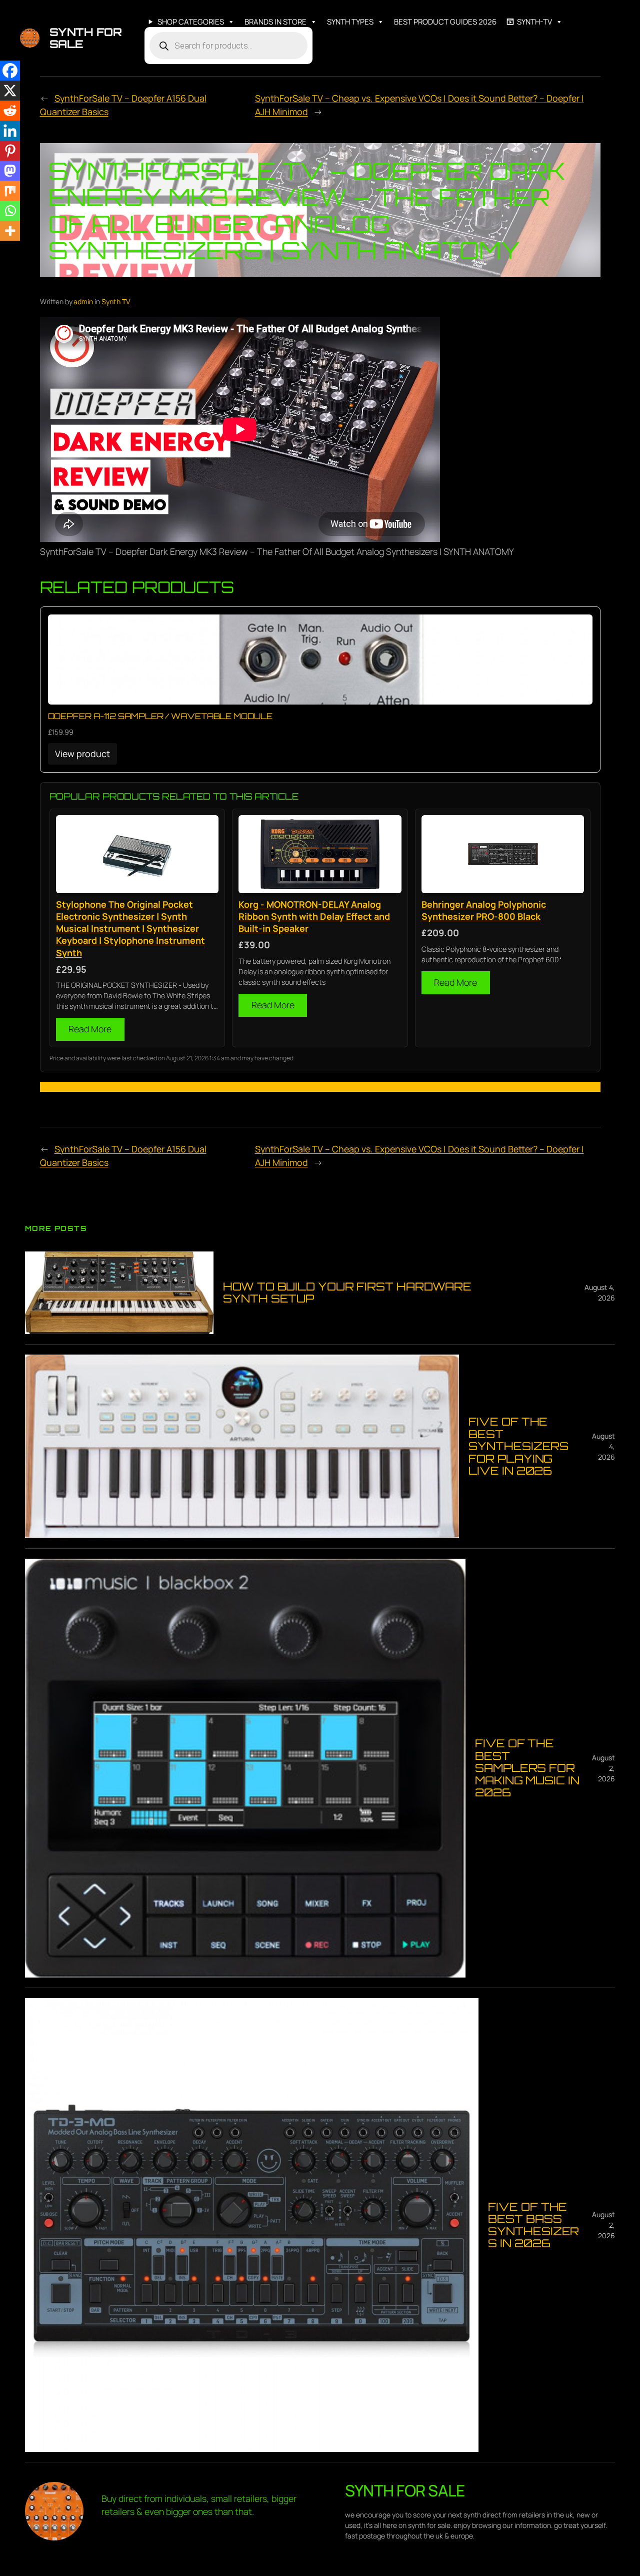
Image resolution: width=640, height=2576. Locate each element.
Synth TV (116, 301)
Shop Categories (191, 22)
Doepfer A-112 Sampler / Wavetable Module (160, 716)
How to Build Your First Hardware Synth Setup (347, 1293)
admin (83, 301)
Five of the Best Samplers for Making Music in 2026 (527, 1768)
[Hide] (4, 250)
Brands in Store (275, 22)
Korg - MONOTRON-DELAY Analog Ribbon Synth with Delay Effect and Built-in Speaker (314, 916)
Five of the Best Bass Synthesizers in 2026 (533, 2225)
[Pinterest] (10, 151)
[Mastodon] (10, 171)
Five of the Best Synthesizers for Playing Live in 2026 (518, 1446)
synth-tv (534, 22)
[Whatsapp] (10, 211)
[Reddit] (10, 111)
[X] (10, 91)
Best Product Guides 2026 (445, 22)
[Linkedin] (10, 131)
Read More (90, 1029)
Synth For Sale (86, 38)
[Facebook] (10, 71)
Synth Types (350, 22)
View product (82, 754)
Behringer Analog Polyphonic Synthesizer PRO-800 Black (484, 910)
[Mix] (10, 191)
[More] (10, 231)
